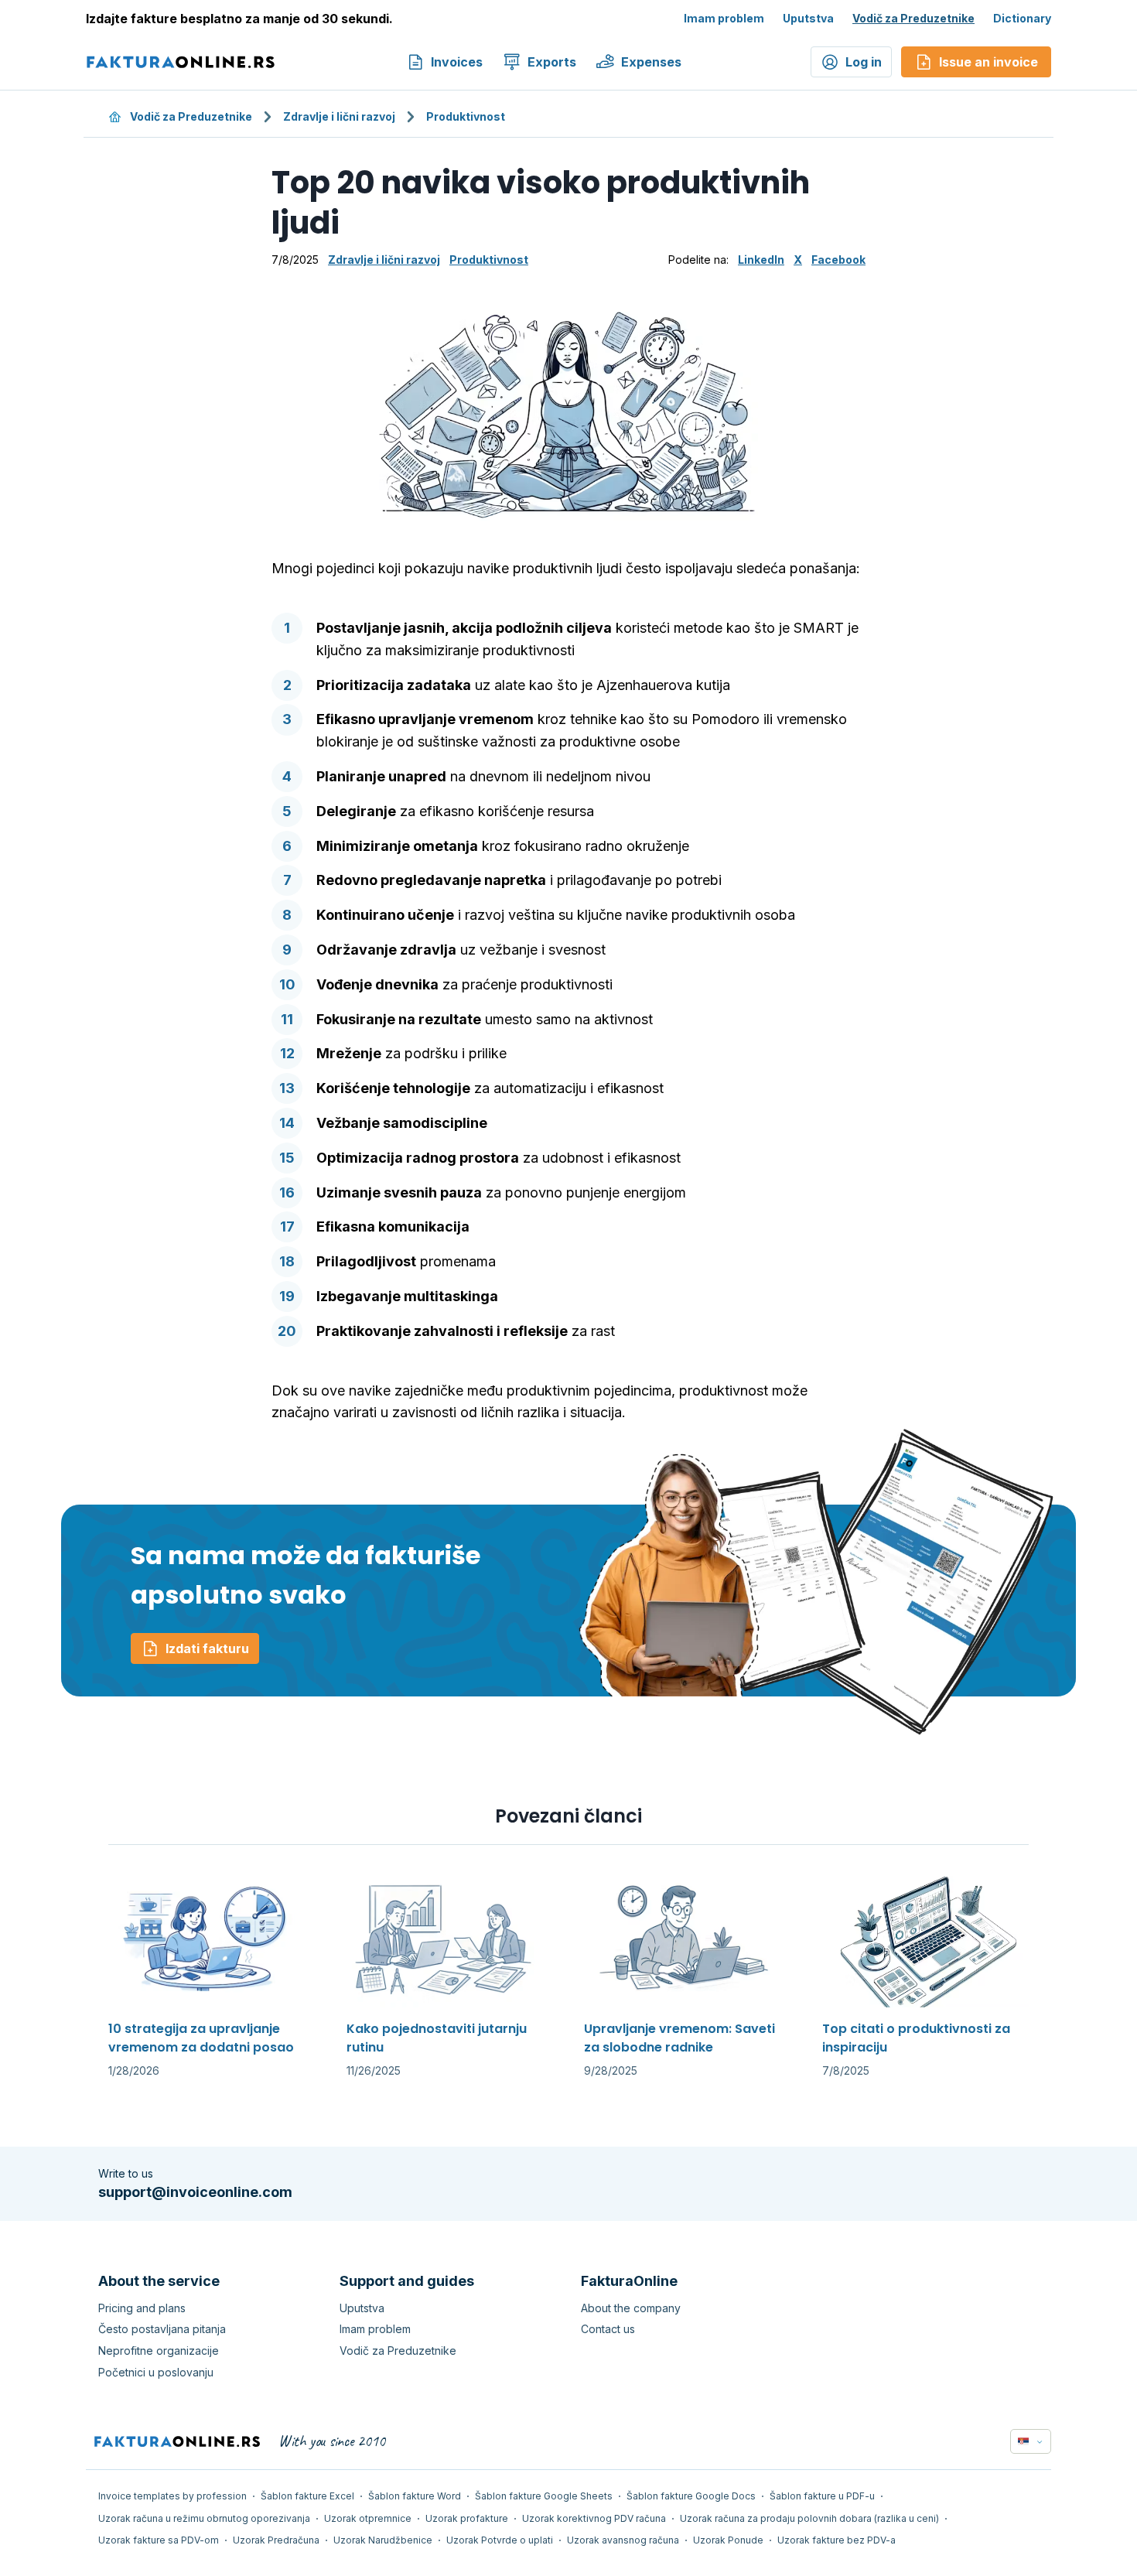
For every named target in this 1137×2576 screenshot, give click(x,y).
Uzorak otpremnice (368, 2518)
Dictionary (1022, 18)
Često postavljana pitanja (162, 2329)
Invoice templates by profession (172, 2496)
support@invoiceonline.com (195, 2192)
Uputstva (808, 18)
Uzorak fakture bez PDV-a (837, 2540)
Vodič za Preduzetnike (913, 18)
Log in (864, 62)
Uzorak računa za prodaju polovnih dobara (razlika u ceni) (809, 2518)
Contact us (608, 2329)
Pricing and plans (142, 2308)
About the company (631, 2308)
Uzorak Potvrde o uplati (500, 2540)
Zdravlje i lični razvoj (339, 116)
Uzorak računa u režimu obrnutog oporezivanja (204, 2518)
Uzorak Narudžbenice (383, 2540)
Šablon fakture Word (415, 2496)
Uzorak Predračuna (276, 2540)
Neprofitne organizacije (159, 2351)
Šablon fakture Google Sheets (544, 2496)
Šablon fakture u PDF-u (822, 2496)
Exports (552, 62)
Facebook (838, 260)
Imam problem (724, 18)
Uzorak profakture (467, 2518)
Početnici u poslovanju (156, 2372)
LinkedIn (761, 260)
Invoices (457, 62)
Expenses (651, 62)
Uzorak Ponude (728, 2540)
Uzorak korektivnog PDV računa (594, 2518)
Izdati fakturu (207, 1648)
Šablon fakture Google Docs (691, 2496)
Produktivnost (466, 116)
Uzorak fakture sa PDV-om (159, 2540)
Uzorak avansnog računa (623, 2540)
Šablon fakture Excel (307, 2496)
